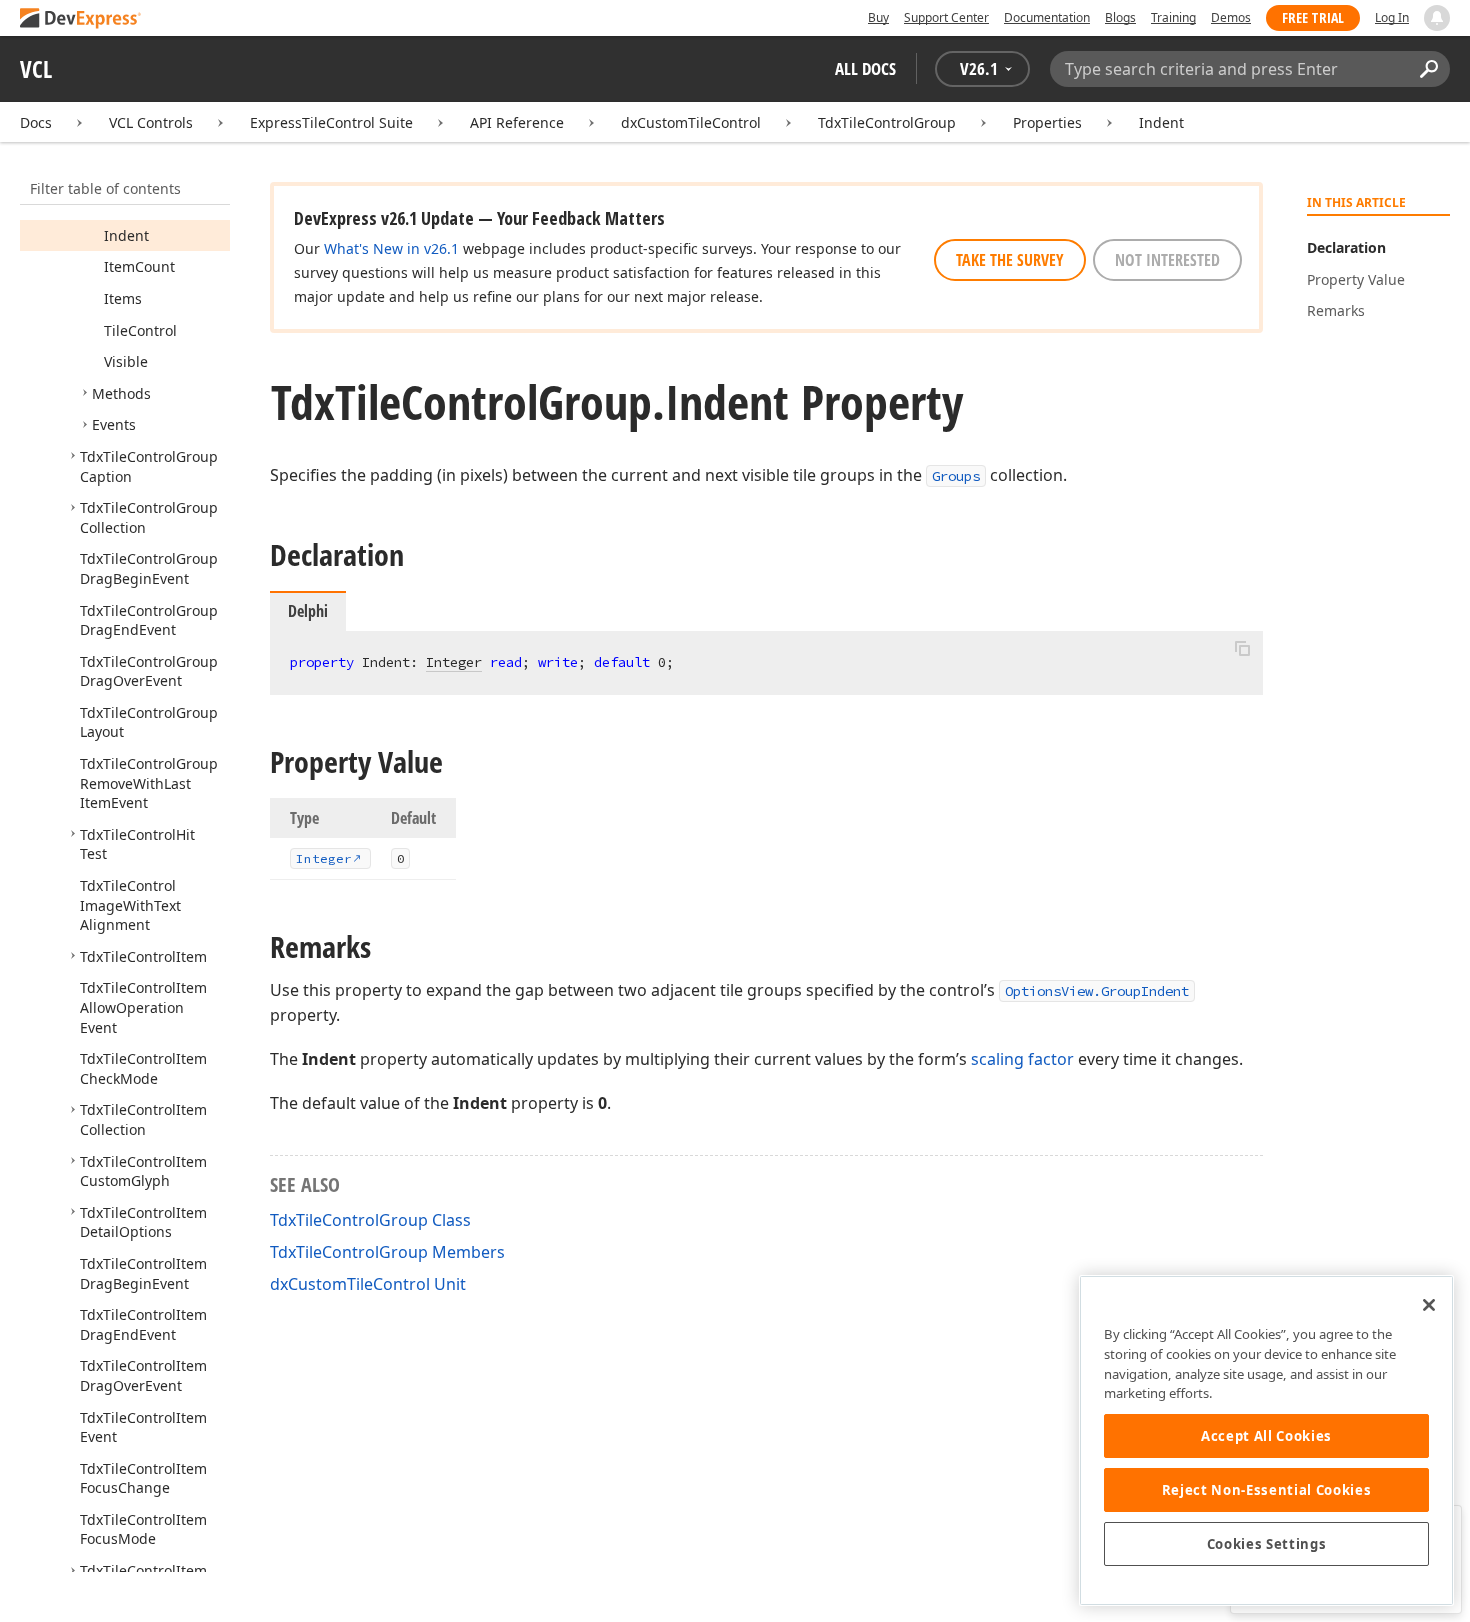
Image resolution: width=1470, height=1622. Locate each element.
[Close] (1429, 1305)
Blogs (1120, 17)
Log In (1392, 17)
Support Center (946, 17)
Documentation (1047, 17)
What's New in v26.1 (391, 248)
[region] (1266, 1440)
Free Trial (1313, 17)
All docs (865, 68)
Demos (1231, 17)
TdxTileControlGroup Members (387, 1252)
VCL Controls (151, 122)
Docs (36, 122)
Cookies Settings (1267, 1544)
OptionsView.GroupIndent (1097, 991)
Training (1173, 17)
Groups (956, 476)
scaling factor (1022, 1059)
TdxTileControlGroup (887, 122)
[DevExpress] (81, 19)
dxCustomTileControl (691, 122)
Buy (878, 17)
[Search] (1428, 69)
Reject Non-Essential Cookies (1266, 1490)
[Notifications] (1437, 18)
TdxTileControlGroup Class (370, 1220)
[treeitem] (126, 235)
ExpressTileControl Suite (331, 122)
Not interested (1167, 260)
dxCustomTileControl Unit (368, 1284)
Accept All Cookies (1266, 1436)
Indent (1161, 122)
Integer (454, 662)
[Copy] (1242, 648)
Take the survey (1010, 260)
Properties (1047, 122)
